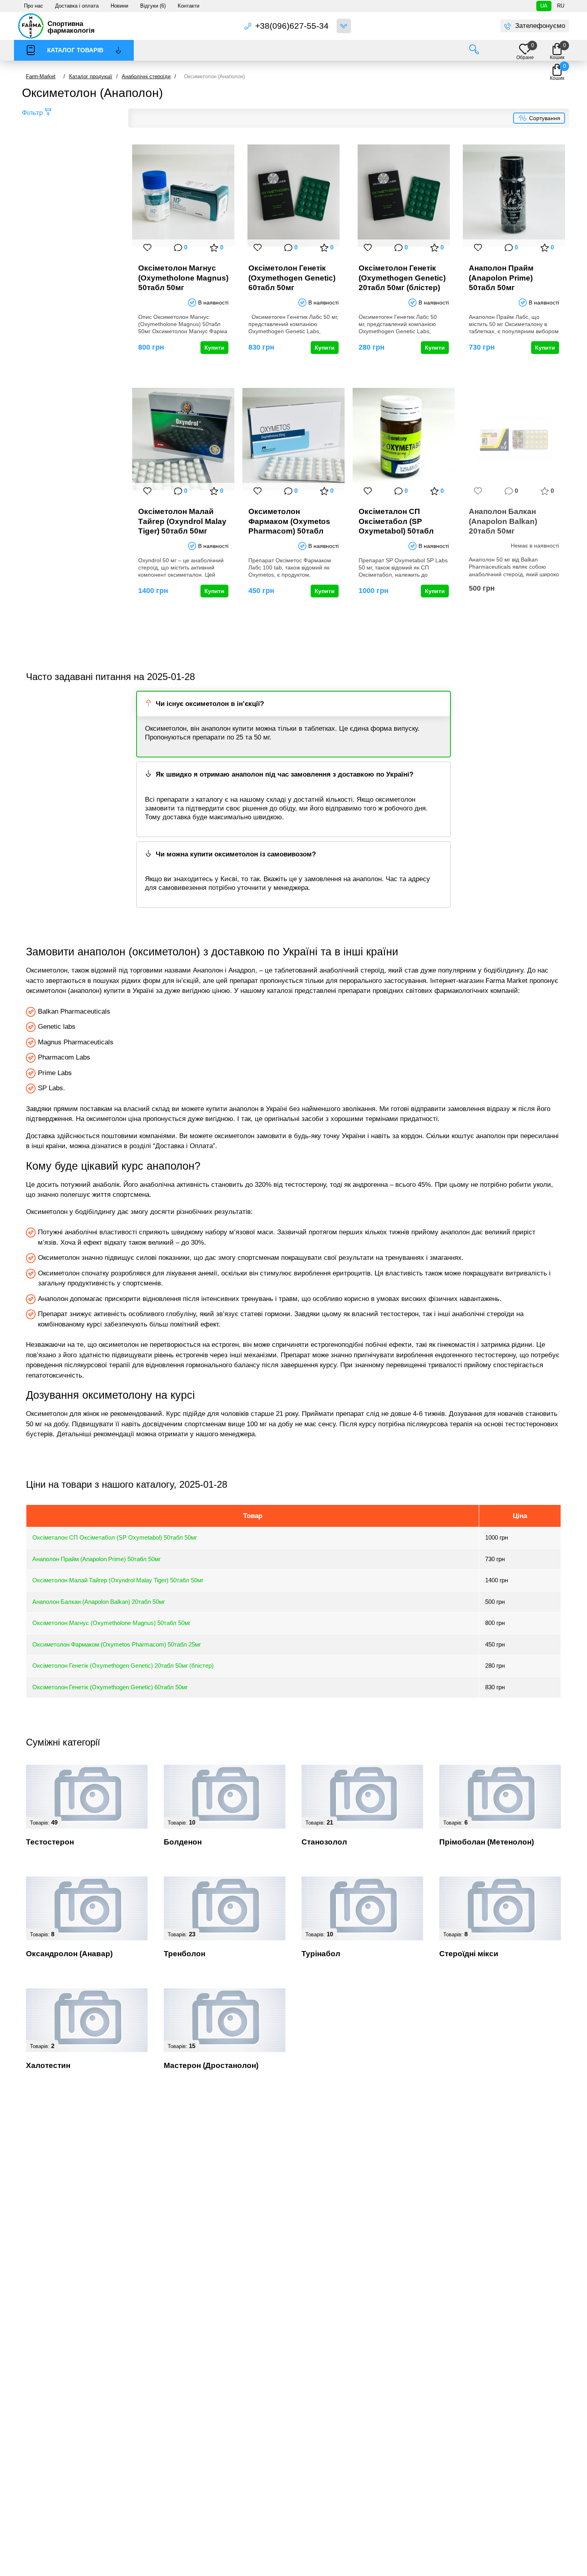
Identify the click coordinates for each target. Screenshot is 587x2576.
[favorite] (147, 247)
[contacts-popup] (344, 26)
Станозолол (324, 1842)
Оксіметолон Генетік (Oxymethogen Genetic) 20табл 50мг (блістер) (402, 278)
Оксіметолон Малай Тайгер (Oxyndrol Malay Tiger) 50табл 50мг (182, 521)
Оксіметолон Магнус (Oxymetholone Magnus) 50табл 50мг (183, 278)
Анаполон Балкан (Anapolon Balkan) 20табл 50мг (503, 521)
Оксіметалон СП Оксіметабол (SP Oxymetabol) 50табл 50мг (396, 521)
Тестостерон (50, 1842)
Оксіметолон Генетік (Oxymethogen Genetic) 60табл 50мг (292, 278)
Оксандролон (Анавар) (69, 1954)
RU (561, 6)
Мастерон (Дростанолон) (211, 2065)
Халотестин (48, 2065)
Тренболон (184, 1954)
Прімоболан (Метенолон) (487, 1842)
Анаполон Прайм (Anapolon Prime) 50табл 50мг (501, 278)
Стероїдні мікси (469, 1954)
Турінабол (321, 1954)
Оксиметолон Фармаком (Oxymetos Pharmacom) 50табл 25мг (289, 521)
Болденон (183, 1842)
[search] (474, 50)
